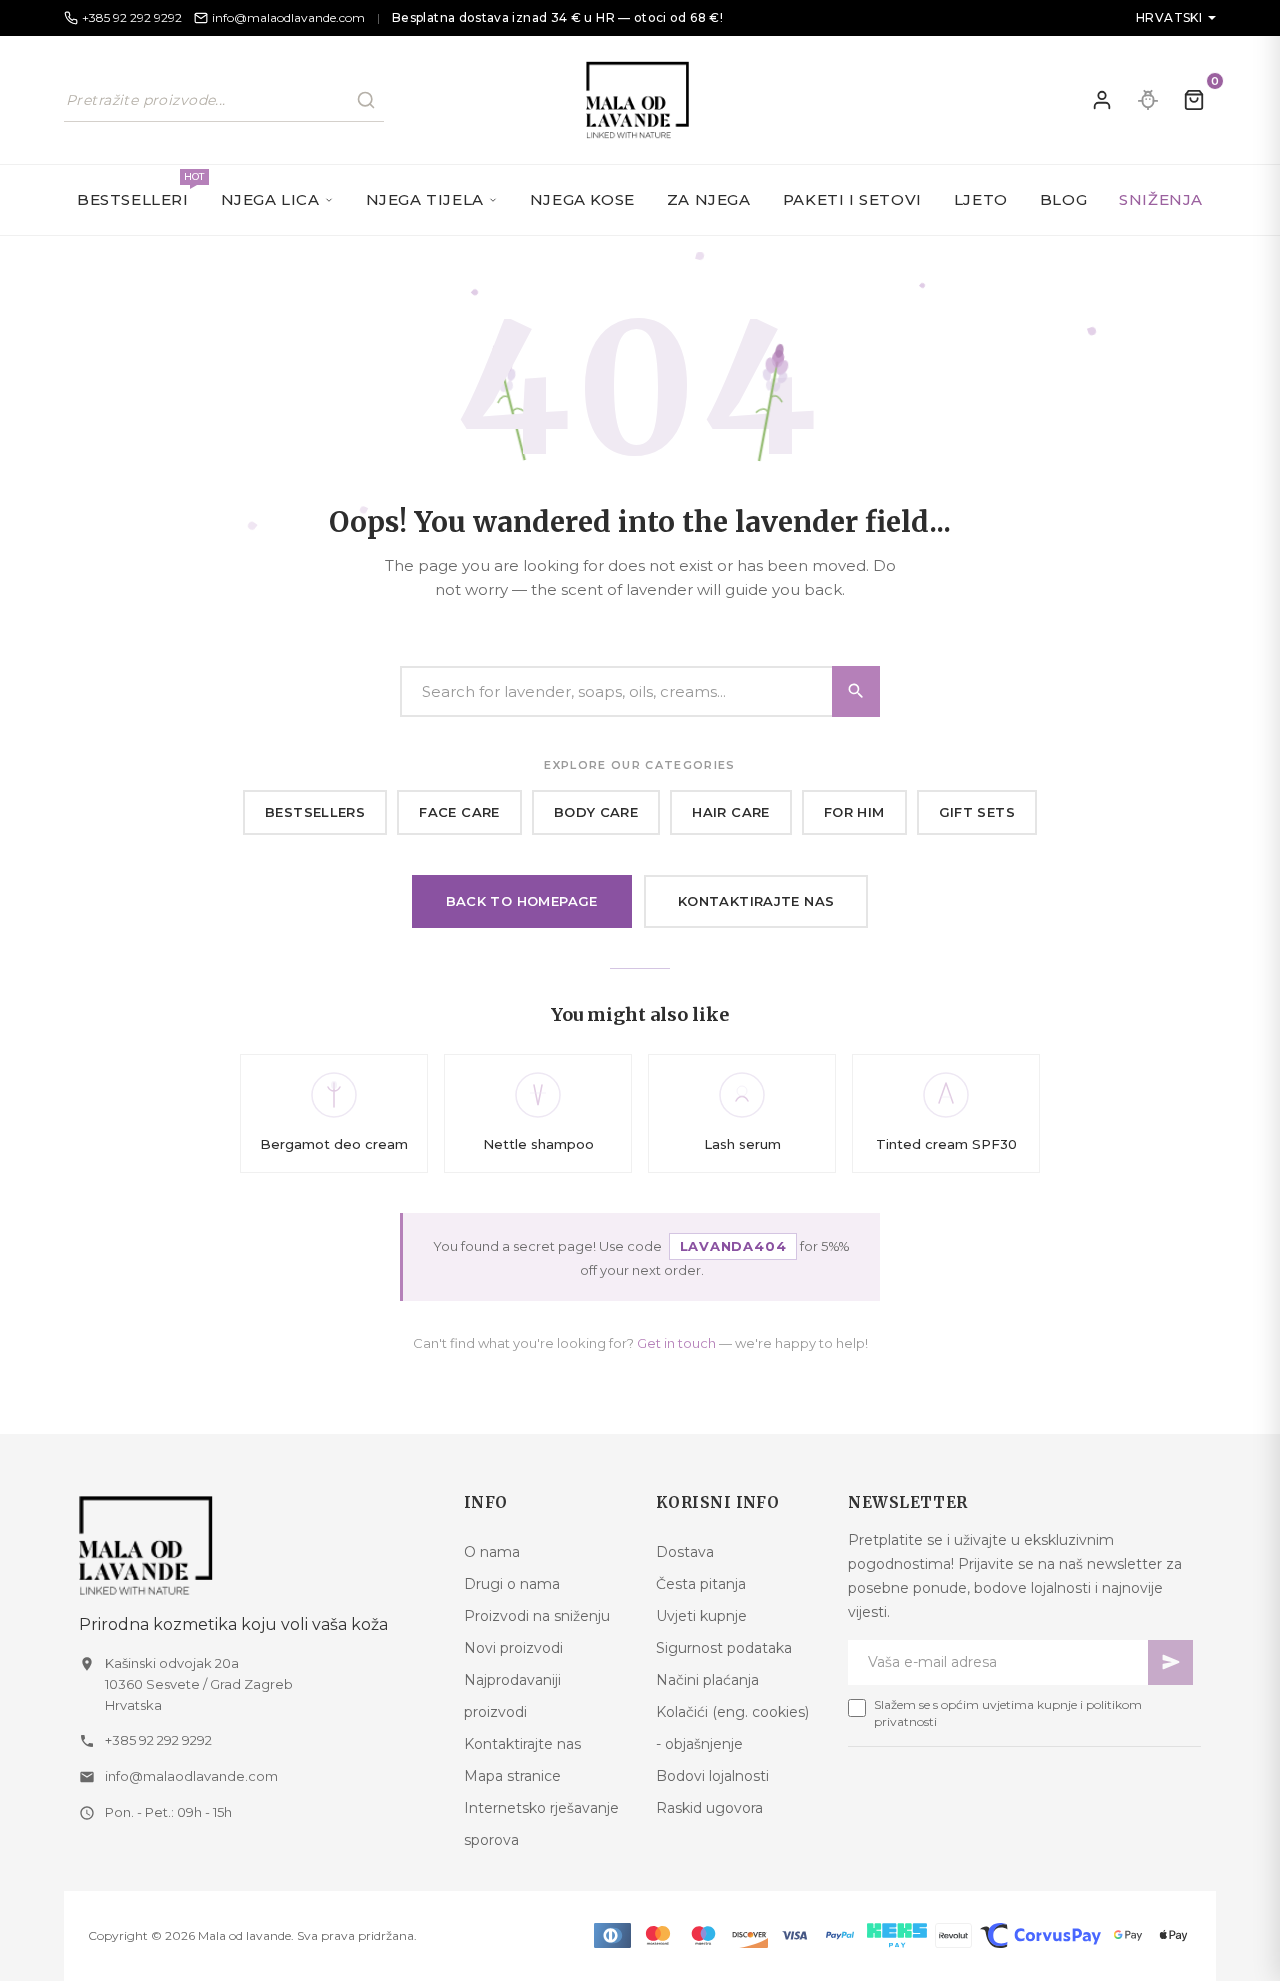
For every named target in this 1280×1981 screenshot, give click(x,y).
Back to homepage (522, 901)
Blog (1063, 199)
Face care (459, 812)
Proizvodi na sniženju (537, 1616)
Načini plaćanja (707, 1680)
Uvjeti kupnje (701, 1616)
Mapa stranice (512, 1776)
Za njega (709, 199)
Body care (596, 812)
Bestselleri (141, 189)
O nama (492, 1552)
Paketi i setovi (852, 199)
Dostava (685, 1552)
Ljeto (981, 199)
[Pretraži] (366, 100)
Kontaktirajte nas (756, 901)
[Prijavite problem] (1148, 100)
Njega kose (582, 199)
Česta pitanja (701, 1584)
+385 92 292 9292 (158, 1740)
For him (854, 812)
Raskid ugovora (709, 1808)
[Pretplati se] (1170, 1662)
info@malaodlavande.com (191, 1776)
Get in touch (676, 1343)
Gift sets (977, 812)
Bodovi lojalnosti (712, 1776)
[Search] (856, 691)
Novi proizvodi (513, 1648)
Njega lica (270, 199)
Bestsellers (315, 812)
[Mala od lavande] (255, 1545)
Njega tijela (425, 199)
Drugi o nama (512, 1584)
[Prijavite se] (1102, 100)
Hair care (731, 812)
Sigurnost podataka (724, 1648)
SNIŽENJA (1161, 199)
